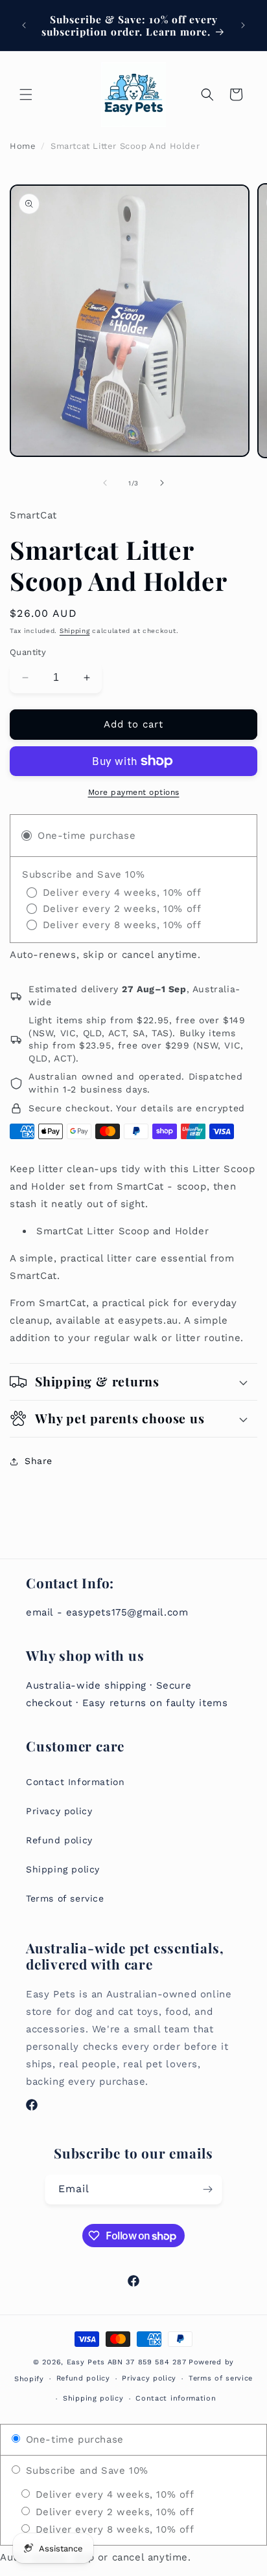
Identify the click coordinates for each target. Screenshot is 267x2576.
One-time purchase (73, 2439)
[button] (26, 94)
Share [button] (39, 1461)
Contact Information (75, 1782)
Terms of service (65, 1898)
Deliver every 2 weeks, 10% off (113, 2512)
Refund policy (59, 1840)
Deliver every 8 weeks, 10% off (113, 2529)
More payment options (134, 792)
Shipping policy (63, 1869)
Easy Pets (86, 2362)
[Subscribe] (207, 2189)
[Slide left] (105, 483)
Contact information (176, 2398)
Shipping (75, 631)
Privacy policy (59, 1811)
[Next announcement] (243, 25)
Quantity (28, 652)
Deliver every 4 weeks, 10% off (113, 2494)
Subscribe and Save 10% (85, 2471)
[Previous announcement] (24, 25)
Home (23, 146)
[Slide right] (162, 483)
